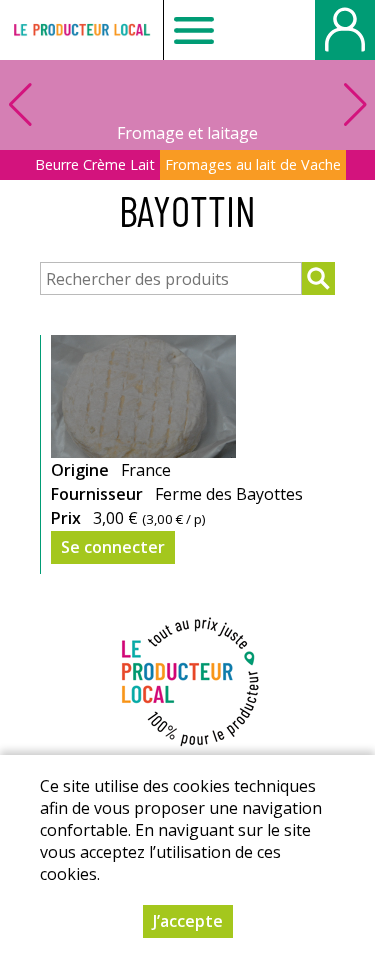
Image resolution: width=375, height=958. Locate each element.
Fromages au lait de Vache (253, 164)
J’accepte (188, 921)
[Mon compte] (345, 30)
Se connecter (113, 547)
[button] (355, 105)
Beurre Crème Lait (95, 164)
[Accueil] (81, 30)
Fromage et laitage (187, 133)
